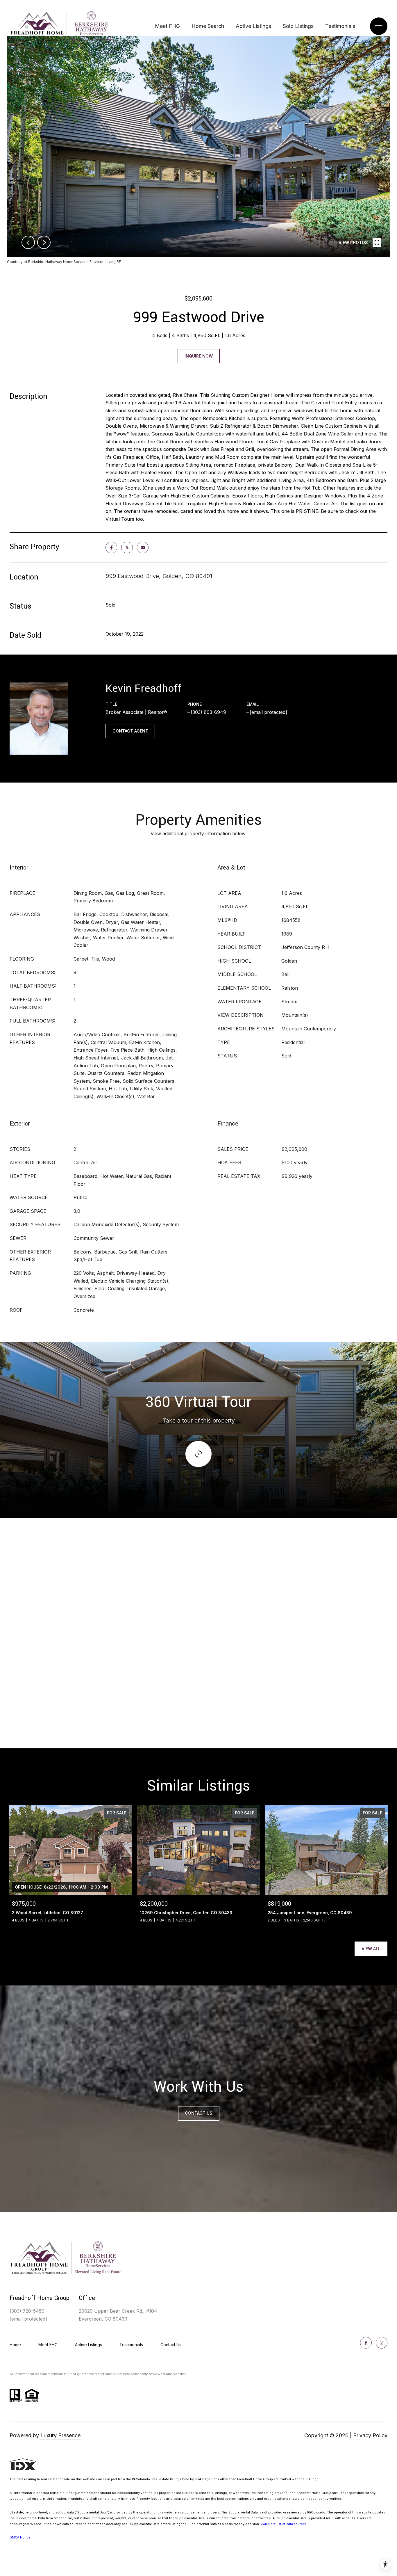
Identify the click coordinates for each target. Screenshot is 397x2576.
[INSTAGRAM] (382, 2343)
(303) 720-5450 (27, 2311)
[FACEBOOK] (366, 2343)
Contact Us (171, 2345)
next (44, 242)
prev (28, 242)
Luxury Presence (60, 2435)
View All (371, 1949)
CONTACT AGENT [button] (130, 731)
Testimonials (340, 26)
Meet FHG (167, 26)
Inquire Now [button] (199, 356)
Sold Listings (298, 26)
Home (15, 2345)
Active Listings (253, 26)
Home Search (208, 26)
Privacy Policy (370, 2435)
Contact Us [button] (199, 2113)
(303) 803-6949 (208, 712)
